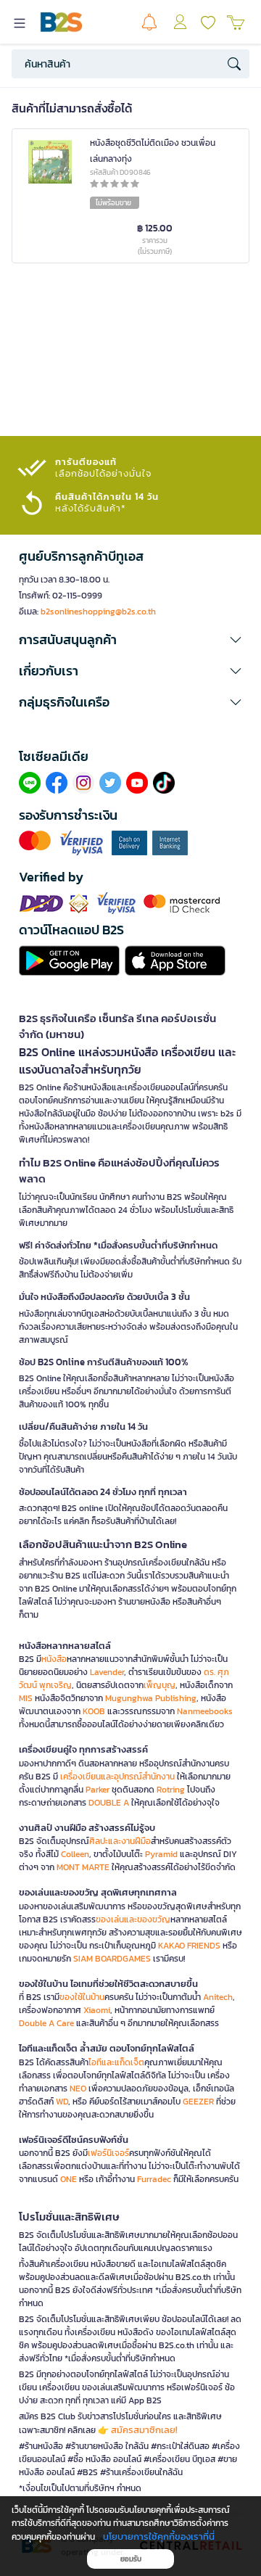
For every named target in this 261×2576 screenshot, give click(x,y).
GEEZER (198, 2102)
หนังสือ (54, 1659)
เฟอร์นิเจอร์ (108, 2153)
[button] (130, 640)
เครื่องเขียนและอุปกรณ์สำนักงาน (117, 1777)
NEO (78, 2089)
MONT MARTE (83, 1867)
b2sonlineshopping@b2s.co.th (98, 612)
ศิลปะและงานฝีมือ (120, 1841)
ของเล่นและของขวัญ (133, 1919)
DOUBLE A (109, 1803)
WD (62, 2102)
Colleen (75, 1854)
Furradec (154, 2179)
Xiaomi (97, 2010)
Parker (98, 1790)
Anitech (218, 1997)
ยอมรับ (131, 2559)
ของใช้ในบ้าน (82, 1997)
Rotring (171, 1790)
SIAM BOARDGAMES (112, 1959)
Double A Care (46, 2023)
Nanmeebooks (205, 1711)
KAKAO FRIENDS (189, 1946)
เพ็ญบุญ (159, 1685)
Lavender (107, 1672)
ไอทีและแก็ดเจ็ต (116, 2062)
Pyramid (161, 1854)
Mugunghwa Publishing (151, 1698)
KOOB (94, 1711)
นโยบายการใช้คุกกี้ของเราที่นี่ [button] (159, 2536)
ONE (69, 2179)
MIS (26, 1698)
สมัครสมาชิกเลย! (144, 2430)
